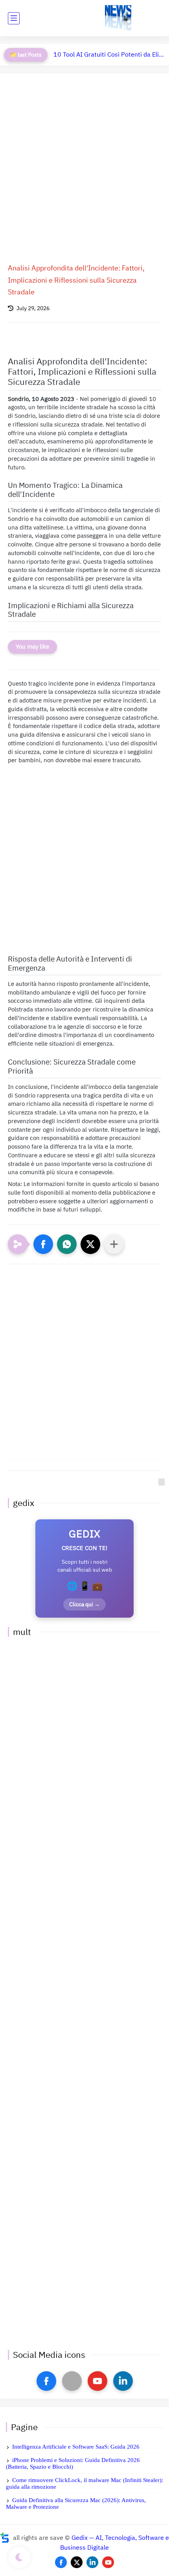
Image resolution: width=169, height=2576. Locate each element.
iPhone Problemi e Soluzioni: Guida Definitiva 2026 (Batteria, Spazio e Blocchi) (73, 2463)
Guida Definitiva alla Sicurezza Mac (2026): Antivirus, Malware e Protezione (76, 2503)
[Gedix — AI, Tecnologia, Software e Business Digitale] (118, 18)
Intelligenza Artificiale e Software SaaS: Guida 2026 (76, 2447)
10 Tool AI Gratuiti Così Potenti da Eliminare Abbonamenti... (109, 55)
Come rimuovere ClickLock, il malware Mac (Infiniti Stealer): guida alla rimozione (84, 2483)
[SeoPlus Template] (5, 2538)
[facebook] (46, 2381)
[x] (72, 2381)
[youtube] (97, 2381)
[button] (43, 1244)
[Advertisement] (84, 170)
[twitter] (77, 2562)
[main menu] (14, 18)
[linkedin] (123, 2381)
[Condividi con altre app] (114, 1244)
